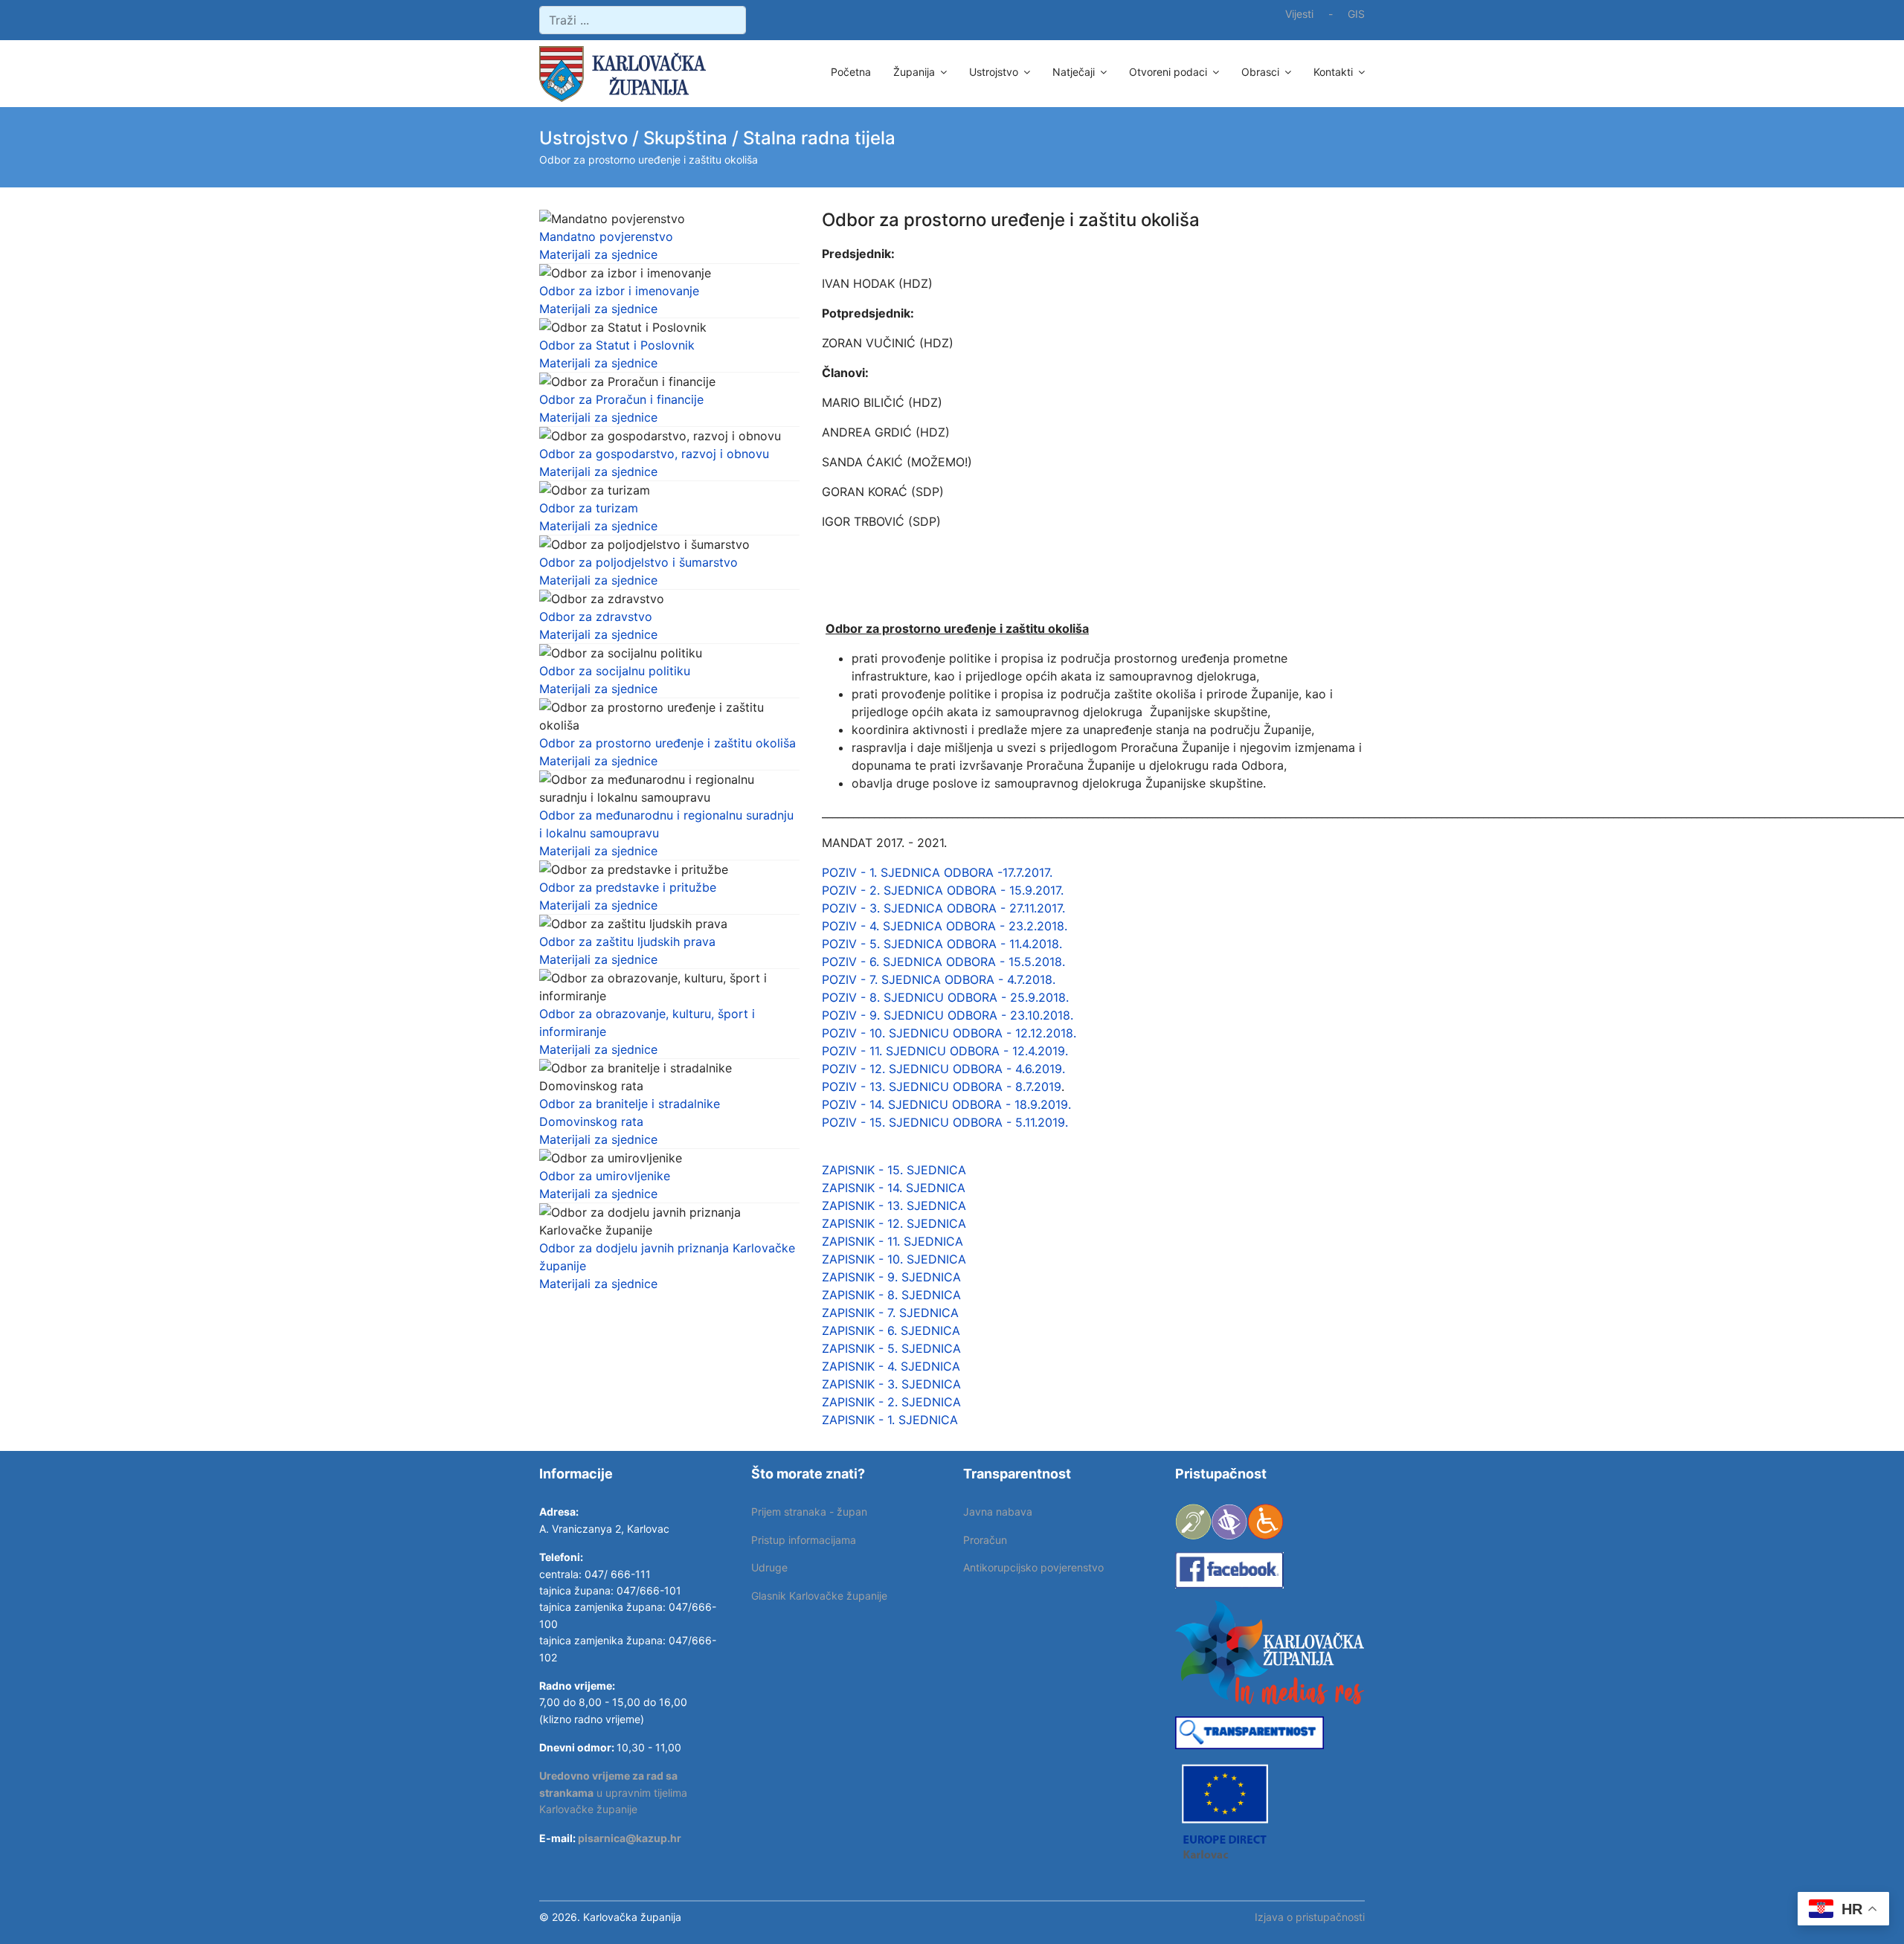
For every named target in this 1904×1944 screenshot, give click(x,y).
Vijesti (1299, 14)
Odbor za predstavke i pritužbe (628, 887)
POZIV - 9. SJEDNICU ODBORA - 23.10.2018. (948, 1015)
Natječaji (1074, 72)
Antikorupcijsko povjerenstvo (1033, 1567)
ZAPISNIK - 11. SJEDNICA (892, 1241)
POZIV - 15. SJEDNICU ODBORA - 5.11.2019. (945, 1122)
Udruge (769, 1567)
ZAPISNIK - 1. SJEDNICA (892, 1420)
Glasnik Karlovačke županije (819, 1596)
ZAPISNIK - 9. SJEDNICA (893, 1277)
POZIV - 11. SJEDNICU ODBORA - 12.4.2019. (945, 1051)
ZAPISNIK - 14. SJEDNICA (894, 1188)
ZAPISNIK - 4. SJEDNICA (893, 1366)
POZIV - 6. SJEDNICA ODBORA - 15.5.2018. (947, 962)
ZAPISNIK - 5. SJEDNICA (891, 1348)
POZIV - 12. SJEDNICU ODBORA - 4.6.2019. (943, 1069)
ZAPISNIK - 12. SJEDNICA (896, 1223)
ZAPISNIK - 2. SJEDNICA (893, 1402)
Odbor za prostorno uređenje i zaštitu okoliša (668, 743)
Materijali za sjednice (598, 254)
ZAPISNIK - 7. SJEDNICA (890, 1313)
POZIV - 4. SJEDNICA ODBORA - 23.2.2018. (945, 926)
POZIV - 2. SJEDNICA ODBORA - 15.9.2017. (943, 890)
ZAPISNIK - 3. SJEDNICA (893, 1384)
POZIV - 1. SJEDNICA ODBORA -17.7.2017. (937, 872)
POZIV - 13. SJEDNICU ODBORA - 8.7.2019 (942, 1087)
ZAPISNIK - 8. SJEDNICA (891, 1295)
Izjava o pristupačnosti (1310, 1917)
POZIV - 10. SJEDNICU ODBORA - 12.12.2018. (949, 1033)
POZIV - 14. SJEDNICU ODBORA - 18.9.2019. (946, 1104)
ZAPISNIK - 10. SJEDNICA (894, 1259)
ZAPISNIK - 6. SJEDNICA (893, 1330)
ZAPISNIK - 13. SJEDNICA (896, 1206)
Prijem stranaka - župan (809, 1512)
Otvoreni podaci (1168, 72)
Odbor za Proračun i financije (621, 399)
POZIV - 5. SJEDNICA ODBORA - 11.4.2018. (942, 944)
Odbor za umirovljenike (605, 1176)
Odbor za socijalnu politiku (615, 671)
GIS (1356, 14)
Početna (851, 72)
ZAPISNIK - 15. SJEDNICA (894, 1170)
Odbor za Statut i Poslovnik (617, 345)
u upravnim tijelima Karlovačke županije (613, 1792)
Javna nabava (998, 1512)
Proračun (985, 1540)
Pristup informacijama (804, 1540)
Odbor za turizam (589, 508)
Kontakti (1333, 72)
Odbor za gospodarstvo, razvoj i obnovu (654, 454)
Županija (914, 72)
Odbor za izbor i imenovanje (619, 291)
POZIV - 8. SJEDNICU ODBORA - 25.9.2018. (945, 997)
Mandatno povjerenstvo (606, 236)
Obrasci (1260, 72)
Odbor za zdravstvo (596, 617)
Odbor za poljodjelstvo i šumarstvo (639, 562)
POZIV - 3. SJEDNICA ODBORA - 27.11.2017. (943, 908)
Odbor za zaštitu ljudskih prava (627, 942)
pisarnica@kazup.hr (630, 1838)
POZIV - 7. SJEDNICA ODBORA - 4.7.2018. (939, 979)
